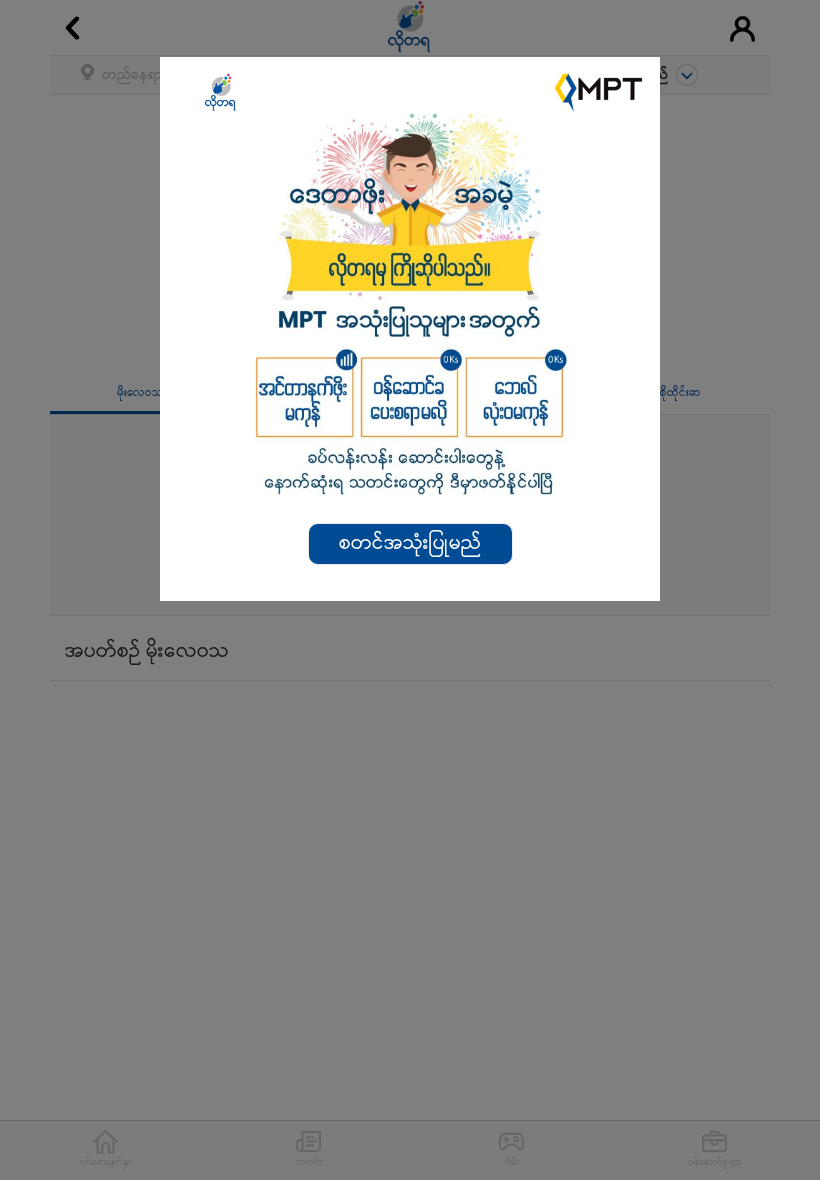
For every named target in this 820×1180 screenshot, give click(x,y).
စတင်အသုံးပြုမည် (410, 543)
